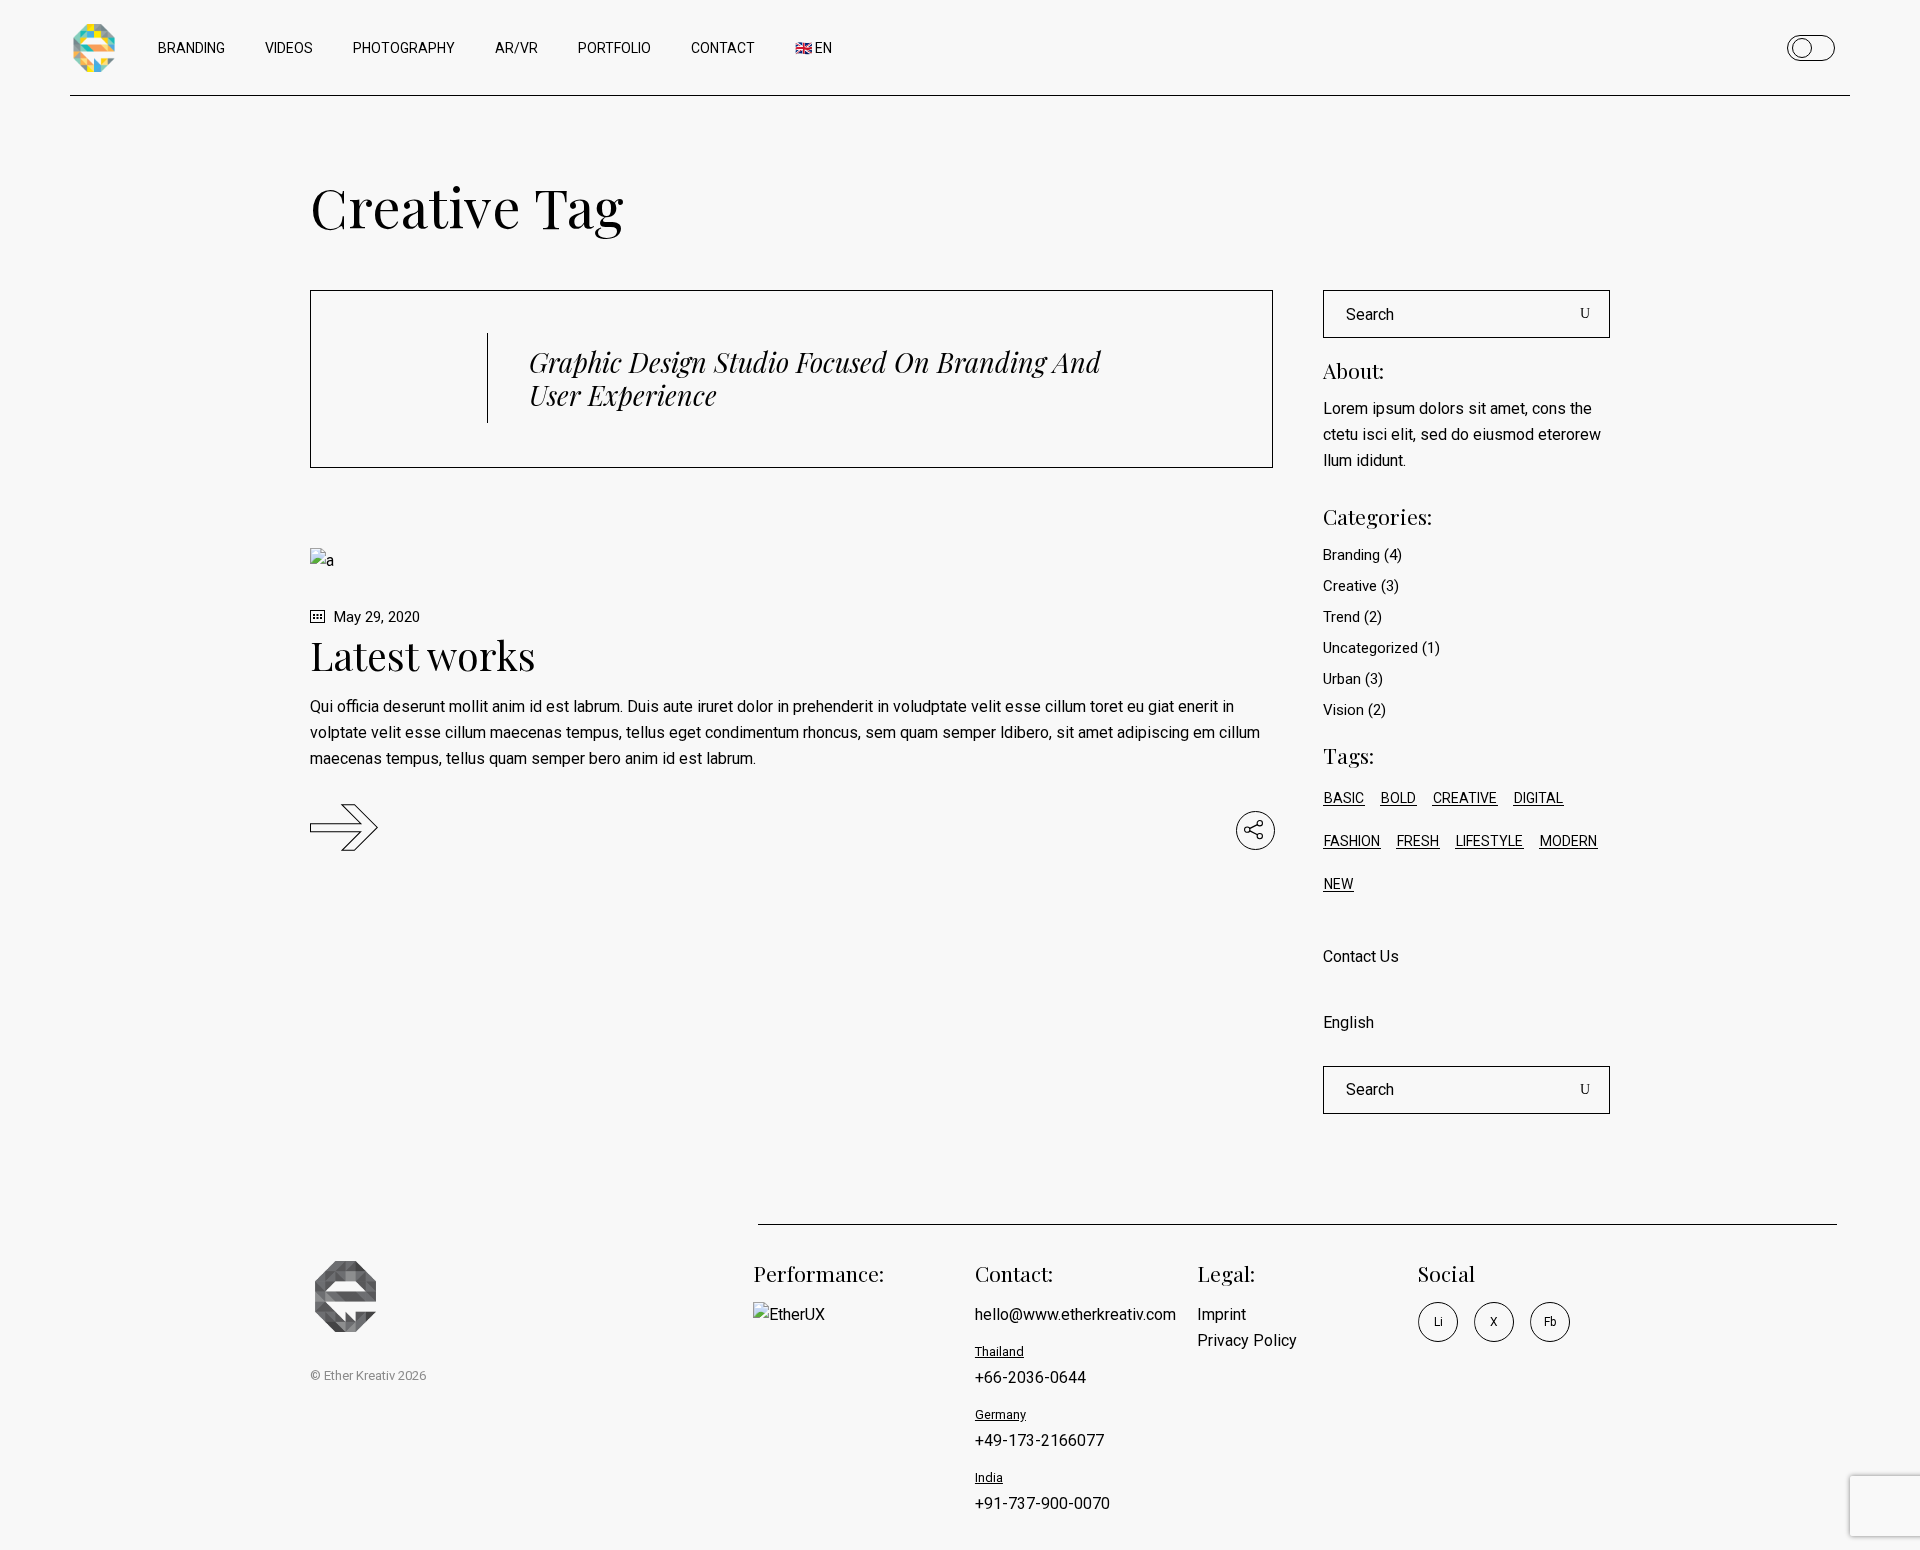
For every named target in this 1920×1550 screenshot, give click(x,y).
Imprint (1221, 1314)
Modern (1568, 841)
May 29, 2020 (375, 617)
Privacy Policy (1247, 1340)
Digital (1538, 798)
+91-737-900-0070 (1042, 1503)
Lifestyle (1489, 841)
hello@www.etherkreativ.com (1075, 1314)
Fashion (1352, 841)
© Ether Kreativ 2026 (368, 1375)
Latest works (423, 655)
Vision (1343, 710)
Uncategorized (1370, 648)
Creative (1350, 586)
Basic (1344, 798)
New (1338, 884)
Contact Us (1361, 956)
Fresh (1418, 841)
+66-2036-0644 (1030, 1377)
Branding (1351, 555)
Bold (1398, 798)
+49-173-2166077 (1039, 1440)
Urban (1342, 679)
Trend (1341, 617)
